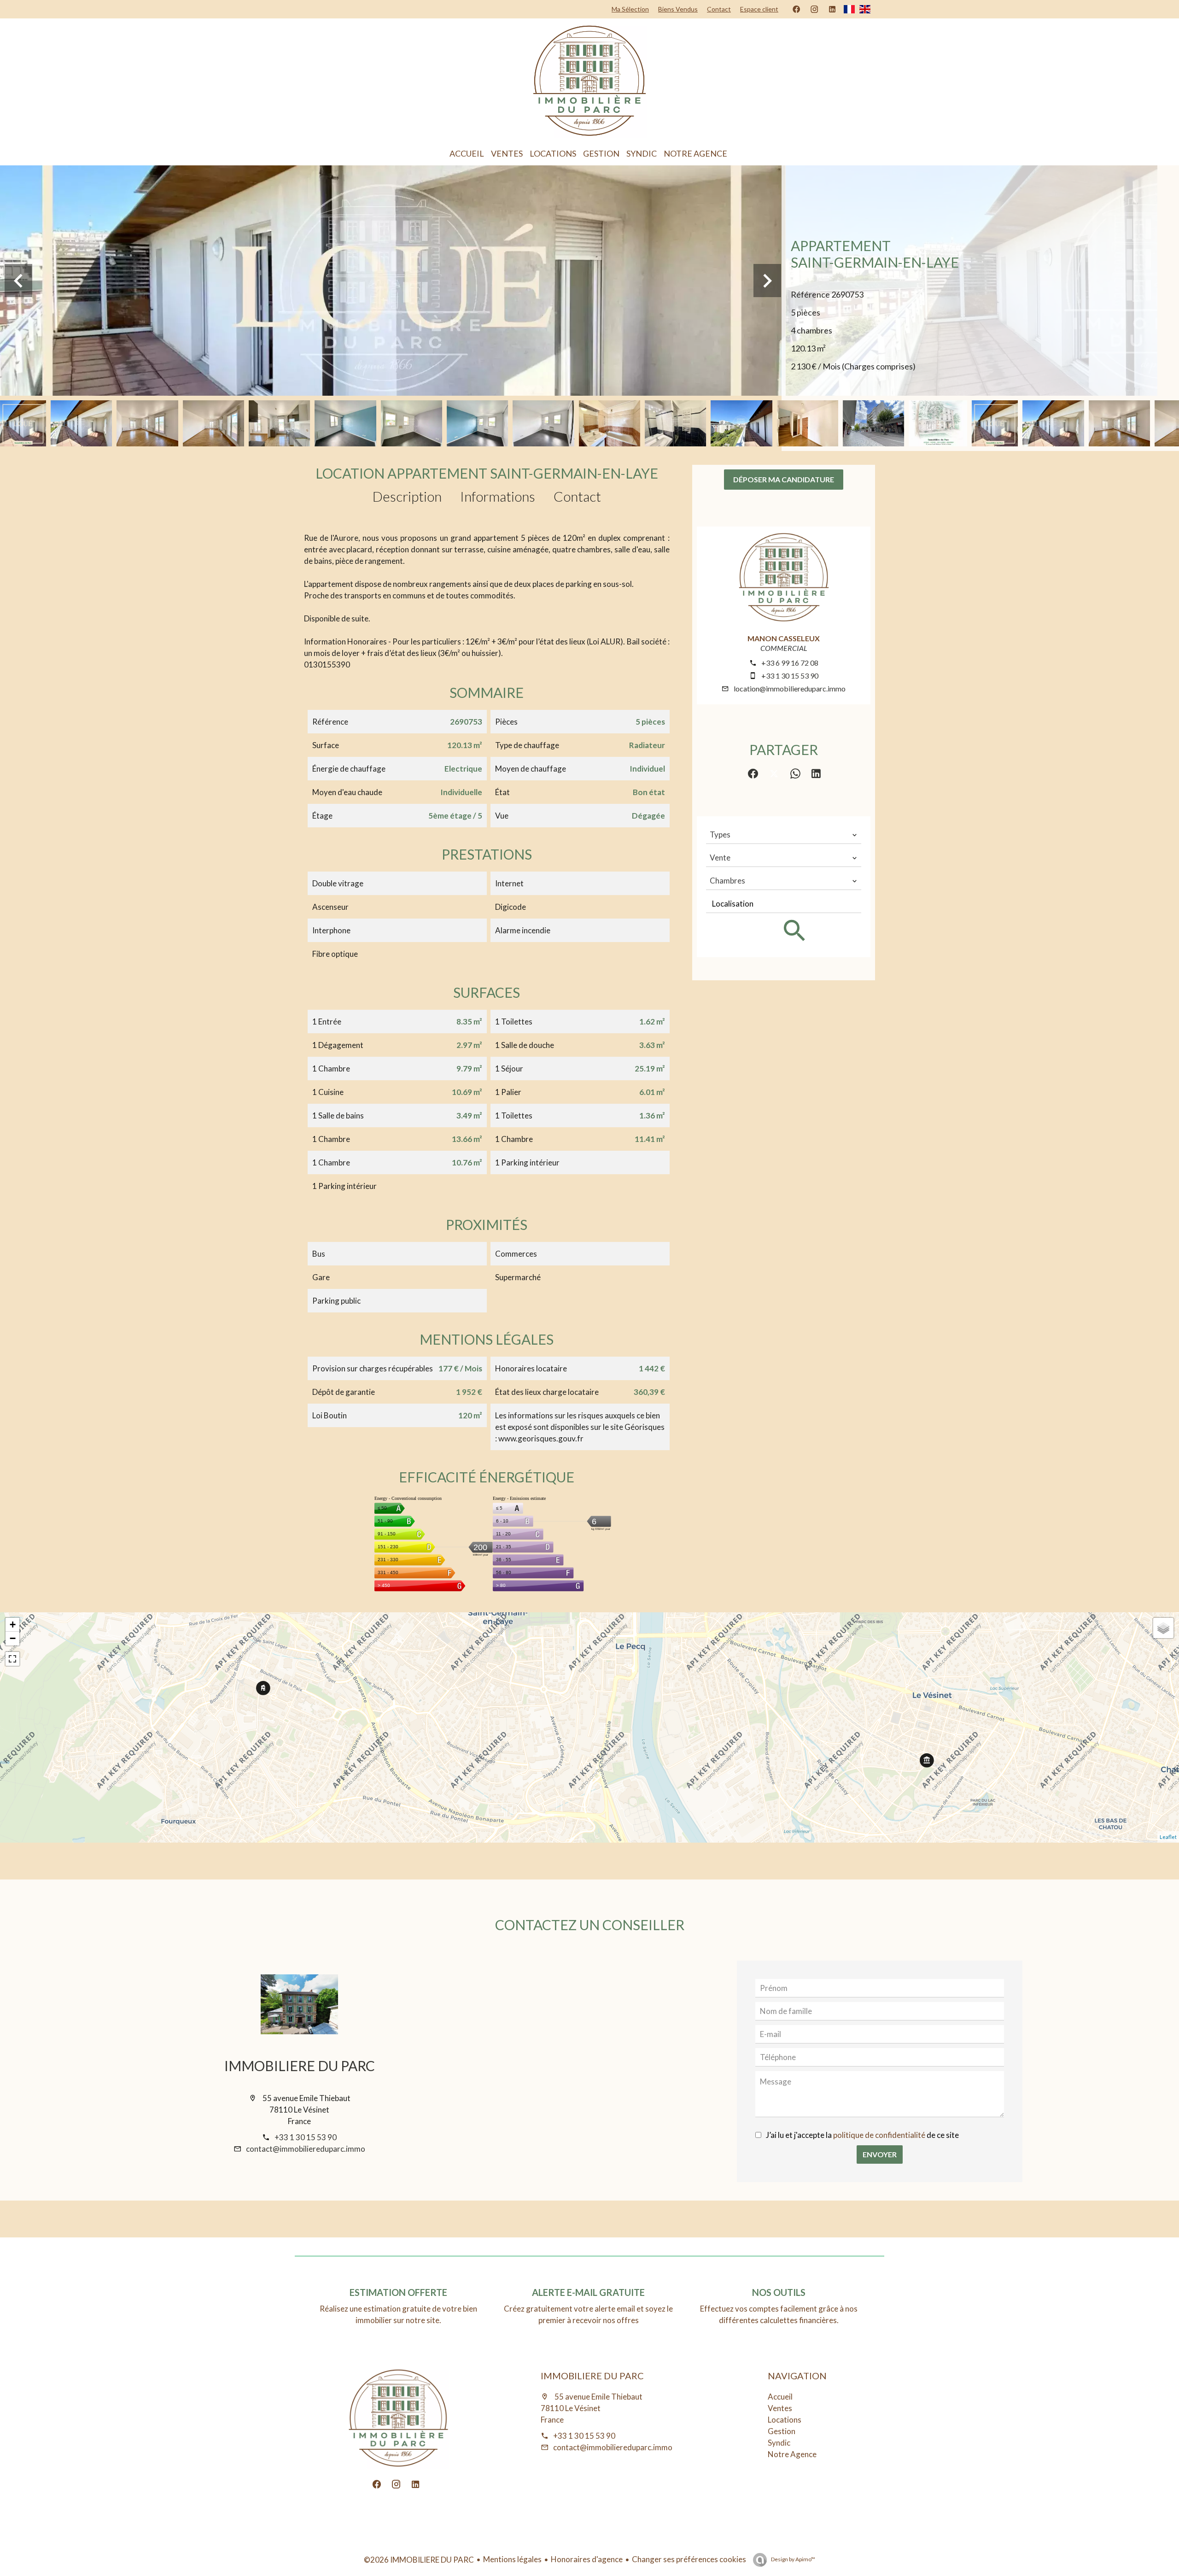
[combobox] (784, 835)
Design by (793, 2559)
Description (407, 496)
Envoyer (880, 2154)
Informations (498, 496)
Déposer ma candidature (784, 479)
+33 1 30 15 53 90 (790, 676)
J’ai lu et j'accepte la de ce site (862, 2135)
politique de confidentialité (879, 2135)
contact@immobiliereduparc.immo (306, 2149)
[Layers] (1163, 1628)
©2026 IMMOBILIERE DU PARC (419, 2560)
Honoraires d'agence (587, 2559)
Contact (577, 496)
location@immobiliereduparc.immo (790, 688)
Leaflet (1168, 1837)
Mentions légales (512, 2559)
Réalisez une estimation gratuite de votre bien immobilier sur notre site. (398, 2314)
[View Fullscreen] (12, 1659)
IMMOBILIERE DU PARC (300, 2066)
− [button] (13, 1638)
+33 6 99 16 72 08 (790, 663)
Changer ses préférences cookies (689, 2559)
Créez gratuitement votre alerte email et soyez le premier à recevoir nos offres (588, 2314)
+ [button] (13, 1625)
